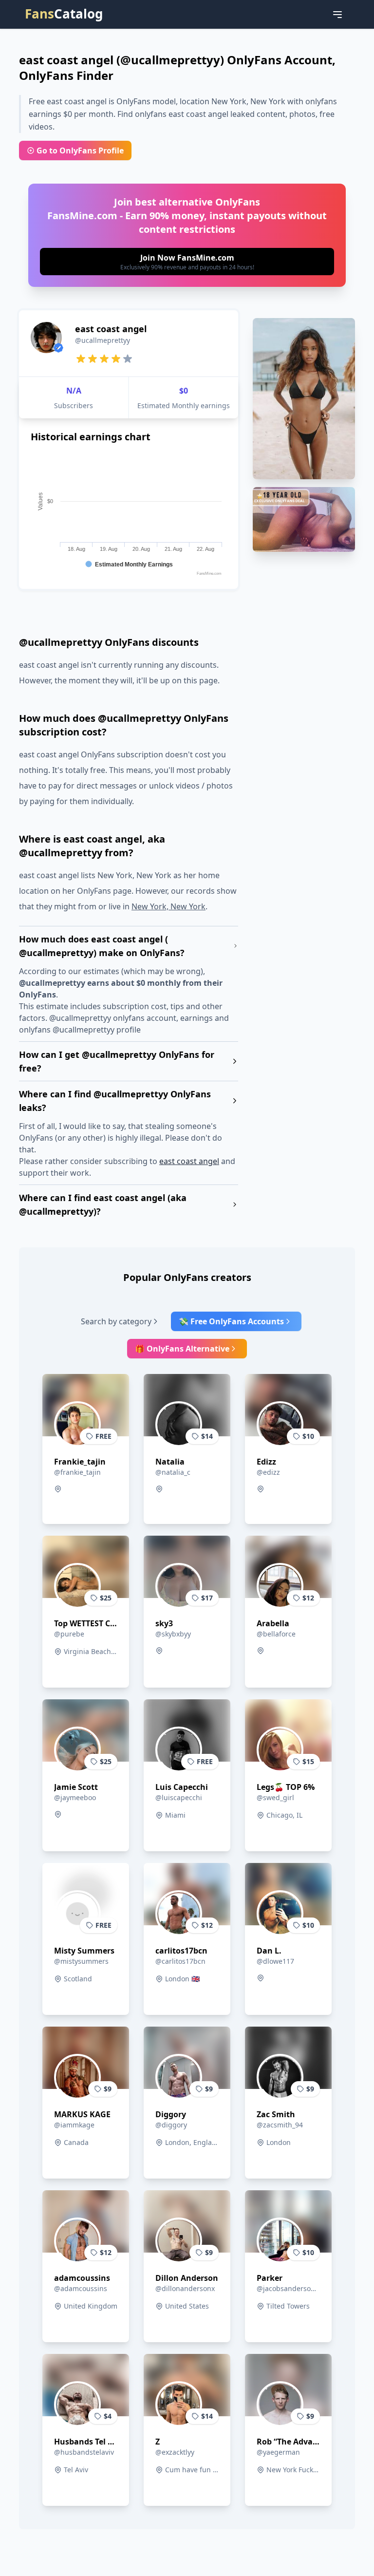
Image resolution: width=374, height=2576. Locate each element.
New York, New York (168, 906)
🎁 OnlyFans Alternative (182, 1349)
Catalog (64, 14)
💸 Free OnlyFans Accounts (231, 1321)
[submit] (187, 262)
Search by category (116, 1321)
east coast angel (189, 1161)
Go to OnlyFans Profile (80, 150)
